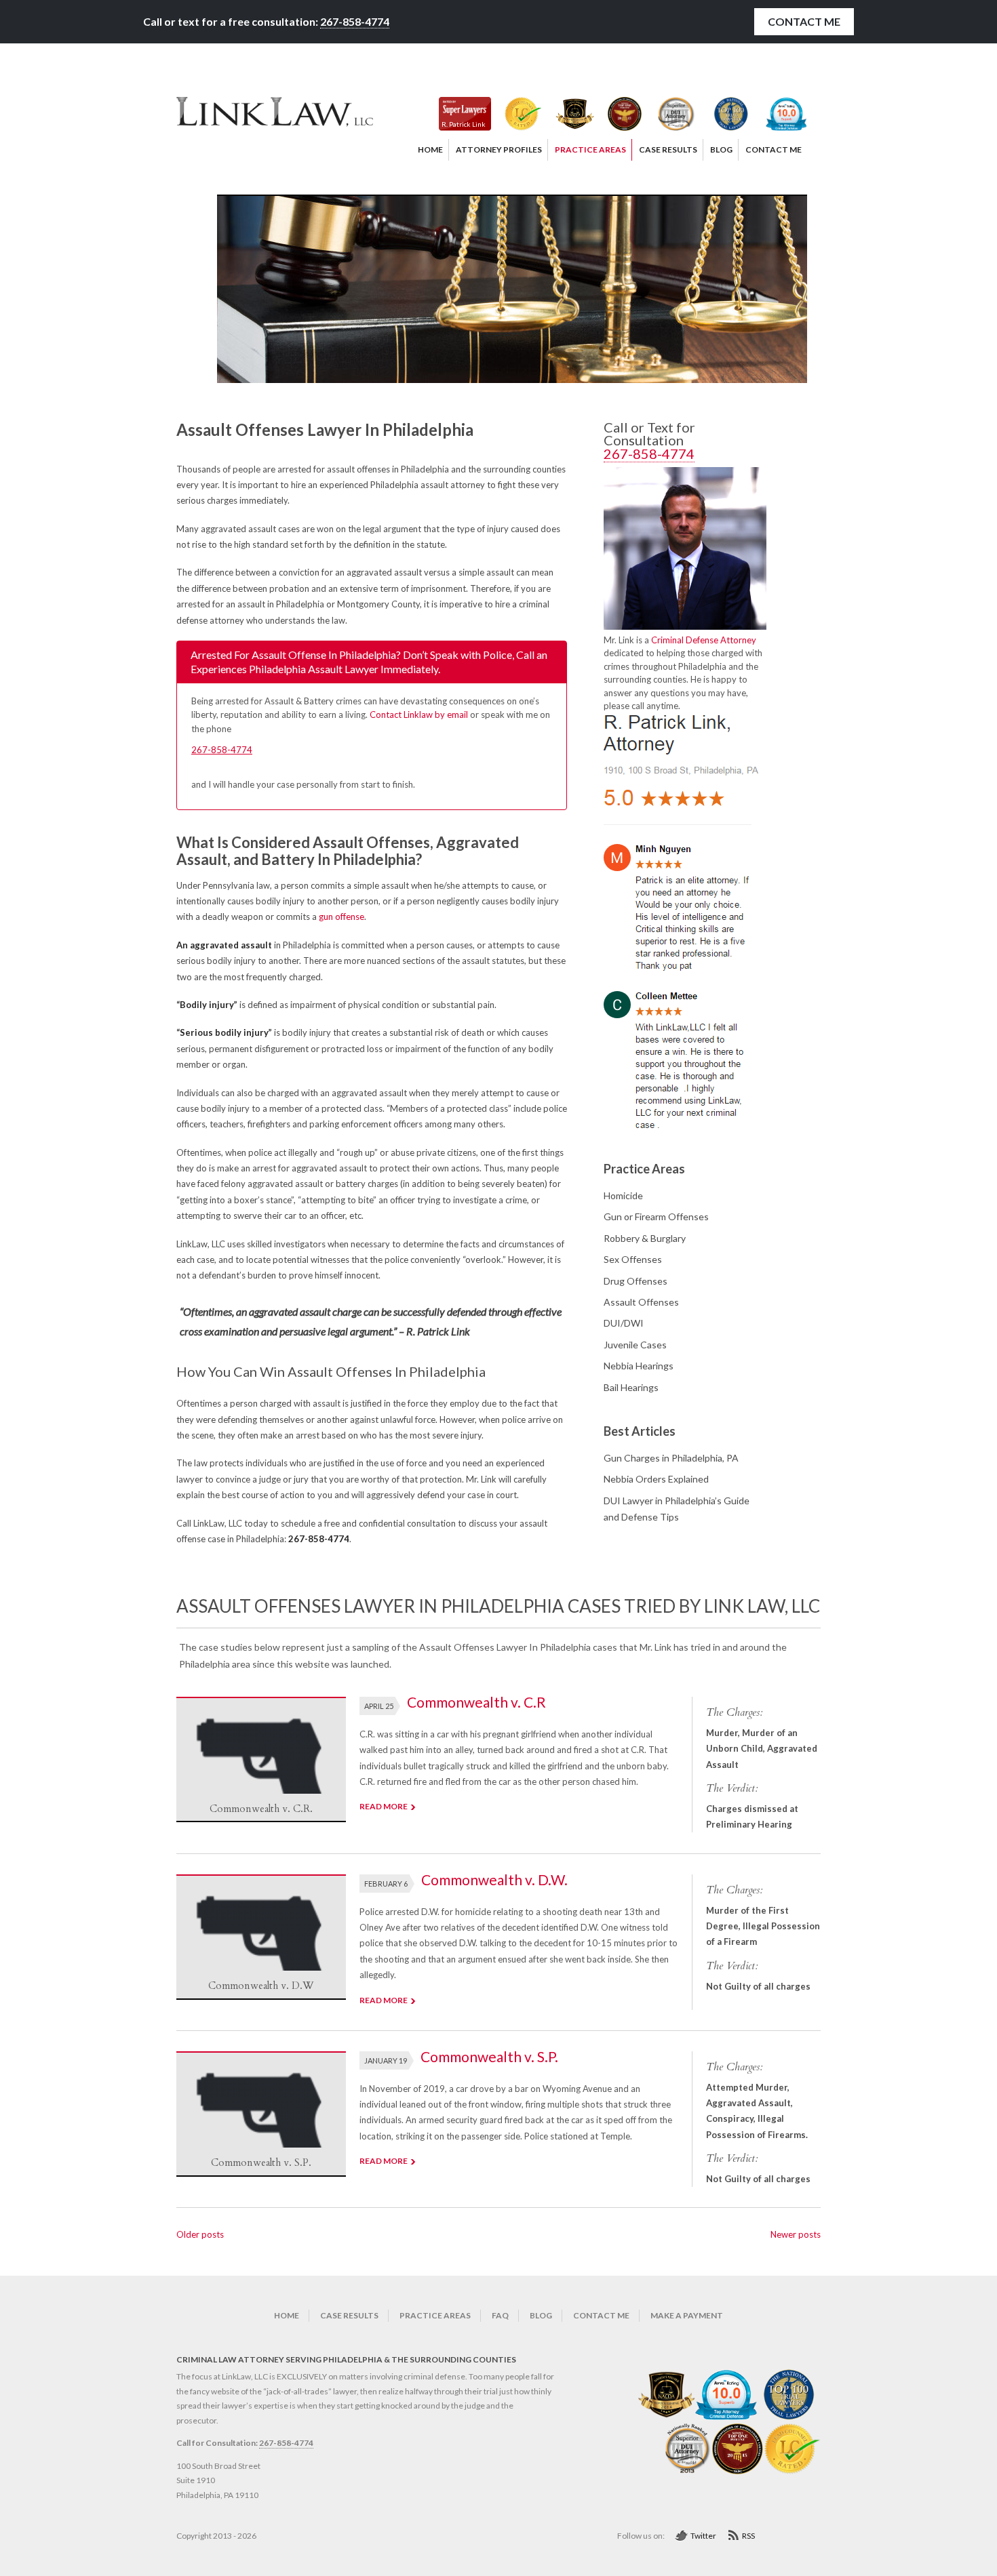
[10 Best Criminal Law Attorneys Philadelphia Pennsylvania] (666, 2417)
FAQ (500, 2315)
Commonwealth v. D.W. (494, 1879)
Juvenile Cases (635, 1345)
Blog (541, 2315)
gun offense (341, 917)
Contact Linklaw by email (419, 715)
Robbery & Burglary (645, 1238)
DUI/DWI (624, 1323)
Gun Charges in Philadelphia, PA (671, 1458)
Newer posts (796, 2234)
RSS (748, 2536)
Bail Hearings (631, 1387)
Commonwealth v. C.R (476, 1702)
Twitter (703, 2536)
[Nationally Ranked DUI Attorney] (669, 114)
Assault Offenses (641, 1302)
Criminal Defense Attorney (704, 640)
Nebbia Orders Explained (656, 1479)
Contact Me (804, 21)
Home (287, 2315)
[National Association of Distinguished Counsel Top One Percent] (618, 114)
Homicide (623, 1195)
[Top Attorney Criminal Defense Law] (780, 114)
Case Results (349, 2315)
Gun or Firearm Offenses (656, 1216)
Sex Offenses (633, 1259)
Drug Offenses (636, 1281)
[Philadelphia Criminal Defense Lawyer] (275, 123)
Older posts (200, 2234)
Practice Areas (435, 2315)
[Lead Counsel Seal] (517, 114)
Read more (384, 1806)
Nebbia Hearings (639, 1366)
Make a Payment (687, 2315)
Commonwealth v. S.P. (489, 2056)
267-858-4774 (355, 21)
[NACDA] (568, 114)
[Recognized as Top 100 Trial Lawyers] (724, 114)
